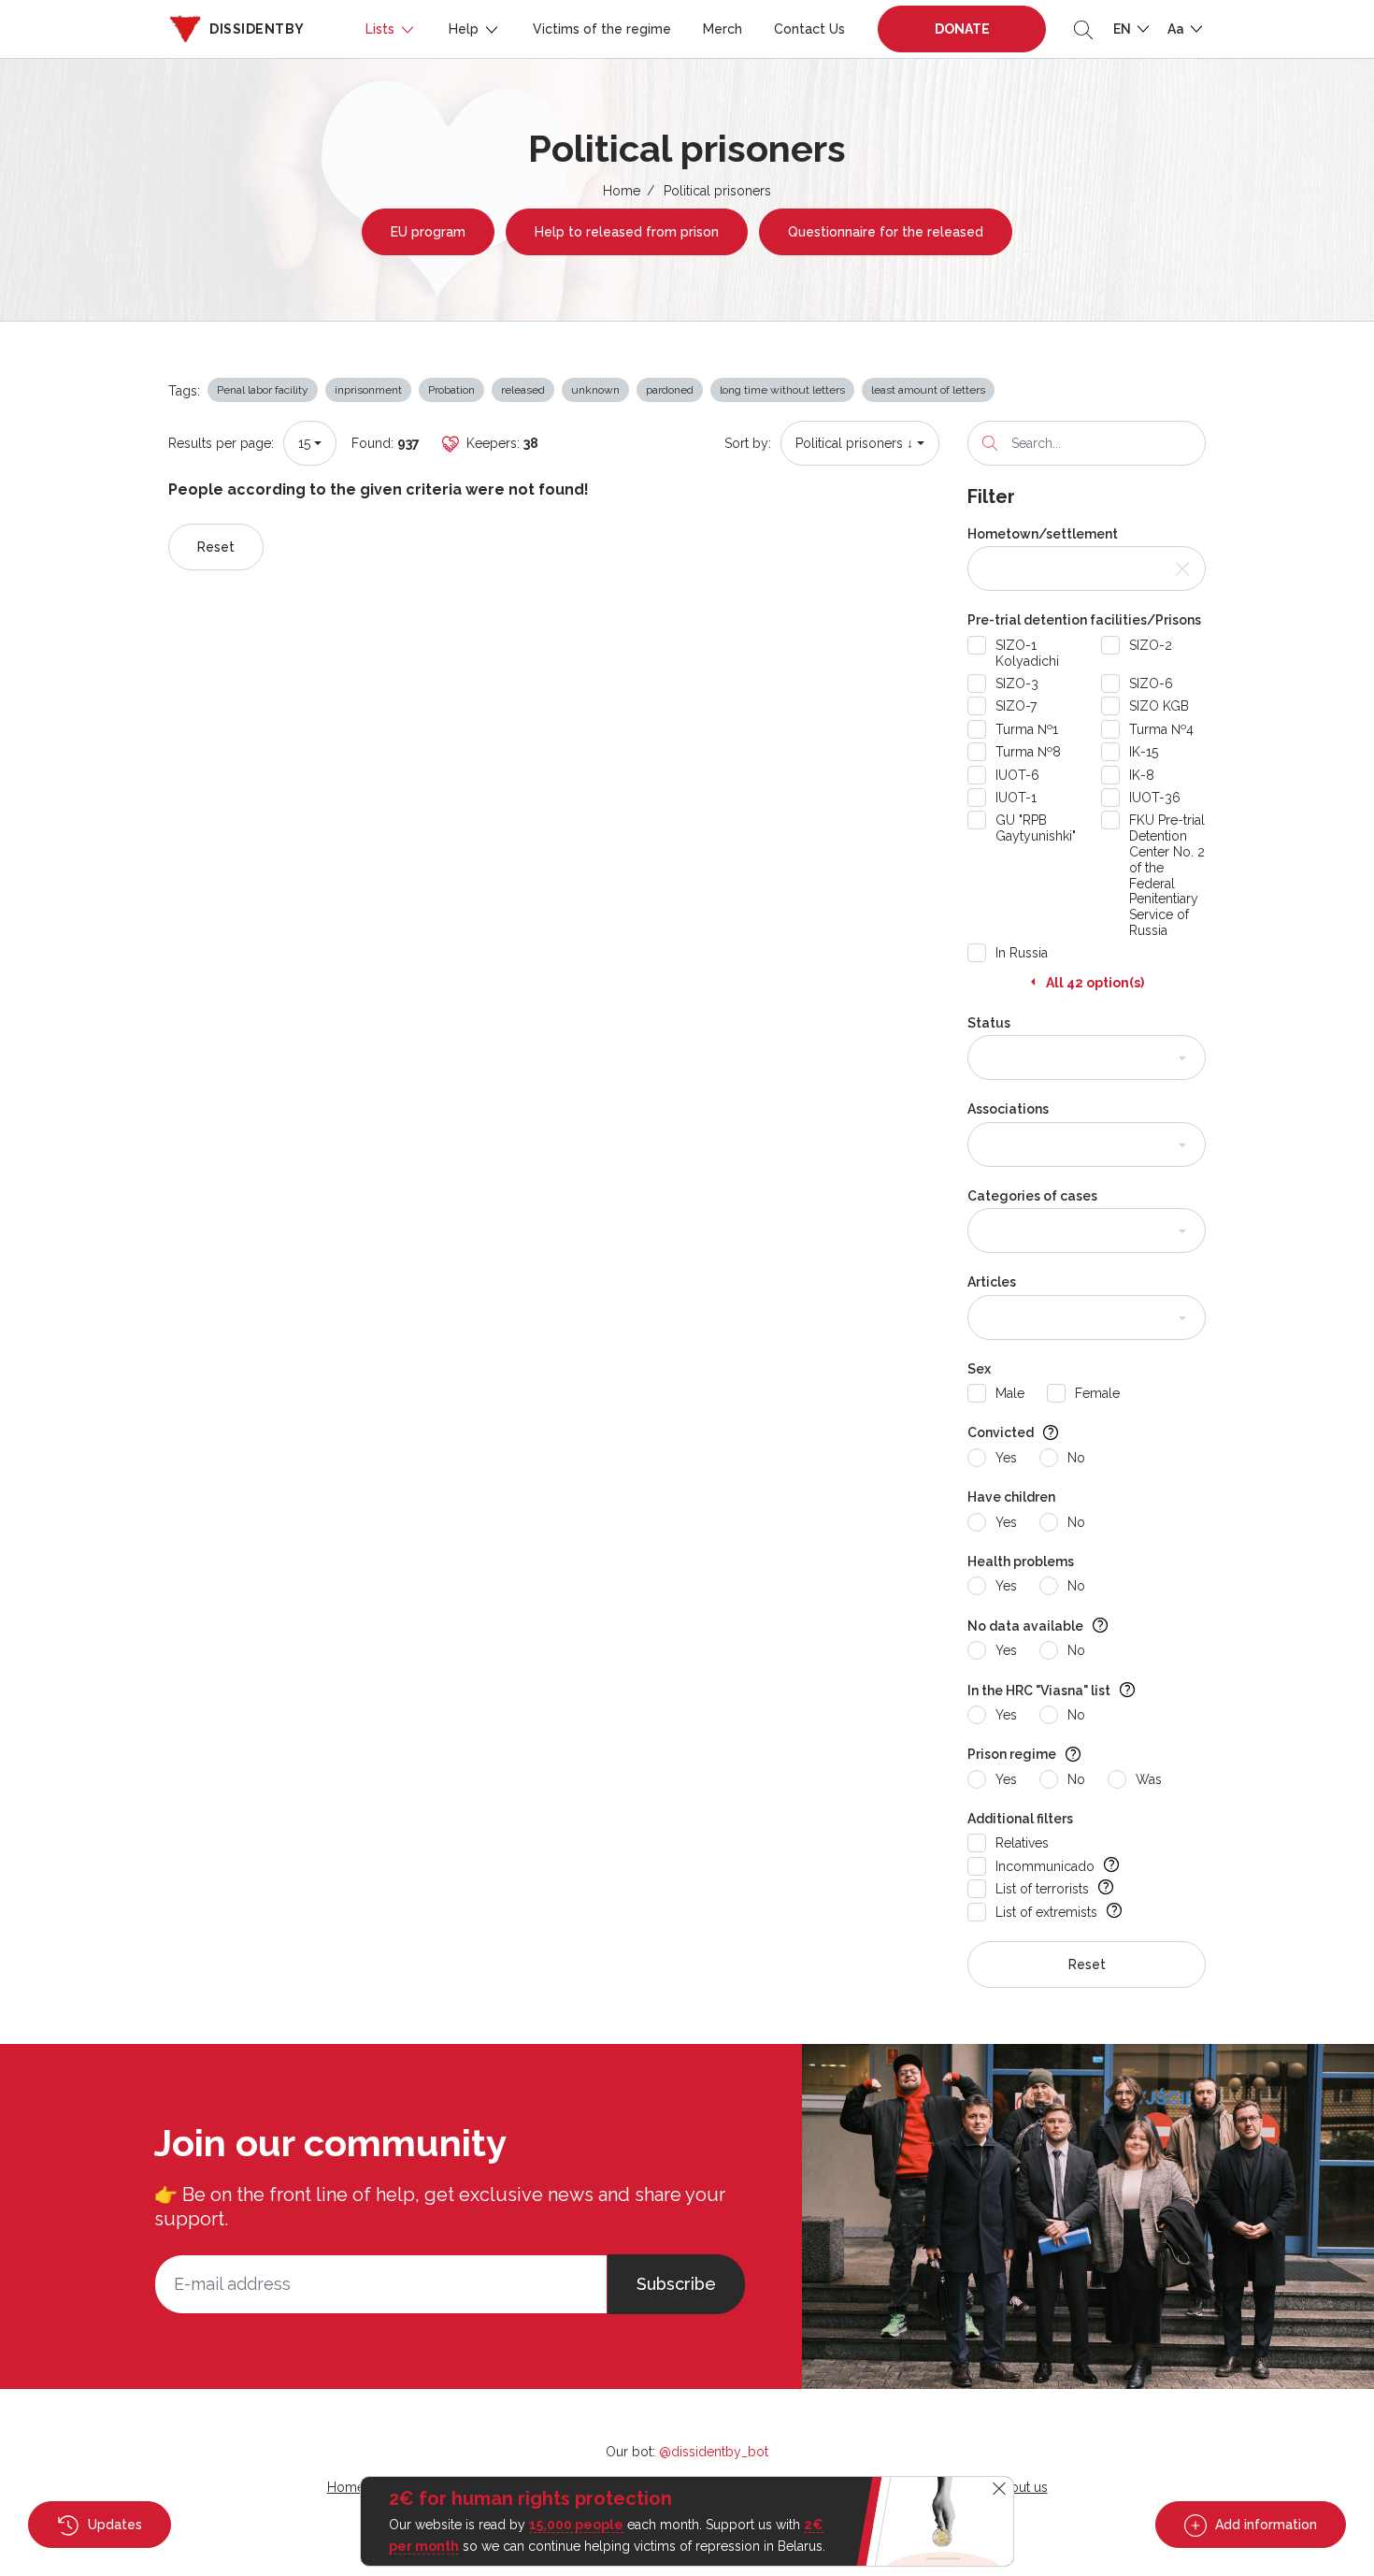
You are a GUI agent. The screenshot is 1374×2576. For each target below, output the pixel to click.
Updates (113, 2525)
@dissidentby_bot (714, 2452)
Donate (962, 29)
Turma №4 (1161, 729)
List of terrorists (1042, 1889)
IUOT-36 (1155, 798)
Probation (451, 390)
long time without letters (782, 390)
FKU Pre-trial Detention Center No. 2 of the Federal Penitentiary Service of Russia (1167, 875)
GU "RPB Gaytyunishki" (1036, 828)
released (523, 390)
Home (622, 191)
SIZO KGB (1159, 706)
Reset (216, 547)
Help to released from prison (627, 232)
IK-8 (1142, 775)
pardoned (670, 390)
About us (1021, 2487)
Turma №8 (1028, 752)
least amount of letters (928, 390)
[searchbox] (992, 1058)
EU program (428, 232)
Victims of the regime (602, 29)
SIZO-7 (1016, 706)
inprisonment (368, 390)
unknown (595, 390)
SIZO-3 (1017, 684)
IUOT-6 (1017, 775)
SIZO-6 (1151, 684)
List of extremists (1046, 1912)
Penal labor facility (263, 390)
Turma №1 (1027, 729)
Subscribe (676, 2284)
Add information (1264, 2525)
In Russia (1022, 953)
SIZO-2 (1151, 645)
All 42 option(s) (1095, 983)
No (1076, 1458)
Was (1149, 1779)
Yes (1006, 1458)
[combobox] (310, 443)
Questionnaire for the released (886, 232)
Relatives (1022, 1843)
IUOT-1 (1016, 798)
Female (1097, 1393)
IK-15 (1144, 752)
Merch (723, 29)
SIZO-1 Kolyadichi (1027, 653)
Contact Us (809, 29)
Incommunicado (1045, 1866)
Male (1010, 1393)
